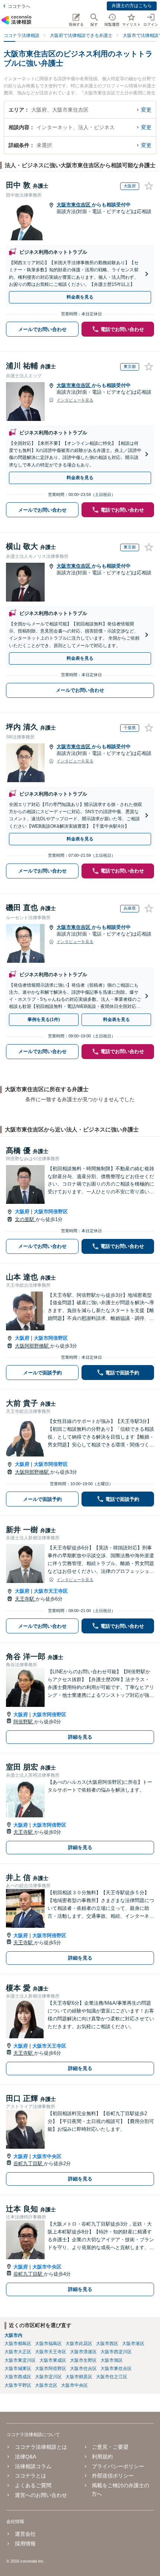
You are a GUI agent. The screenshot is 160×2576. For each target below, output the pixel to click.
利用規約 (102, 2457)
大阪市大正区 (18, 2352)
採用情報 (25, 2544)
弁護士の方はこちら (132, 6)
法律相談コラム (33, 2466)
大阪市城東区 (18, 2369)
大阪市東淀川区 (20, 2360)
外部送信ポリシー (113, 2476)
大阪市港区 (133, 2344)
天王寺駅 (25, 1599)
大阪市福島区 (48, 2344)
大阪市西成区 (18, 2377)
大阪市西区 (107, 2344)
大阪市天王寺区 (51, 1591)
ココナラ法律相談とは (41, 2447)
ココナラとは (30, 2476)
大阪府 (22, 1211)
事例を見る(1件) (44, 1020)
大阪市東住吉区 (74, 205)
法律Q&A (25, 2457)
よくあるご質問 (33, 2485)
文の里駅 (25, 1219)
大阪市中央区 (47, 2156)
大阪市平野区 (18, 2385)
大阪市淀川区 (48, 2377)
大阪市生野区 (83, 2360)
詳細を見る (80, 1737)
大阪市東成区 (53, 2360)
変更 (146, 110)
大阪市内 (13, 2335)
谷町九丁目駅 (29, 2163)
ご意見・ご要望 (110, 2447)
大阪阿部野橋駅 (33, 1346)
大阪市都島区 (18, 2344)
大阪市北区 (46, 2385)
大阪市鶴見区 (79, 2377)
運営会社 (25, 2534)
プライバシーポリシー (118, 2466)
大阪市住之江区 (112, 2377)
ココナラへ (19, 6)
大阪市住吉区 (83, 2369)
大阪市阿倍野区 (51, 1211)
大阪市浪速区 (83, 2352)
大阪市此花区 (79, 2344)
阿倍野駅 (24, 1722)
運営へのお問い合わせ (41, 2495)
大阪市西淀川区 (116, 2352)
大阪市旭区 (112, 2360)
